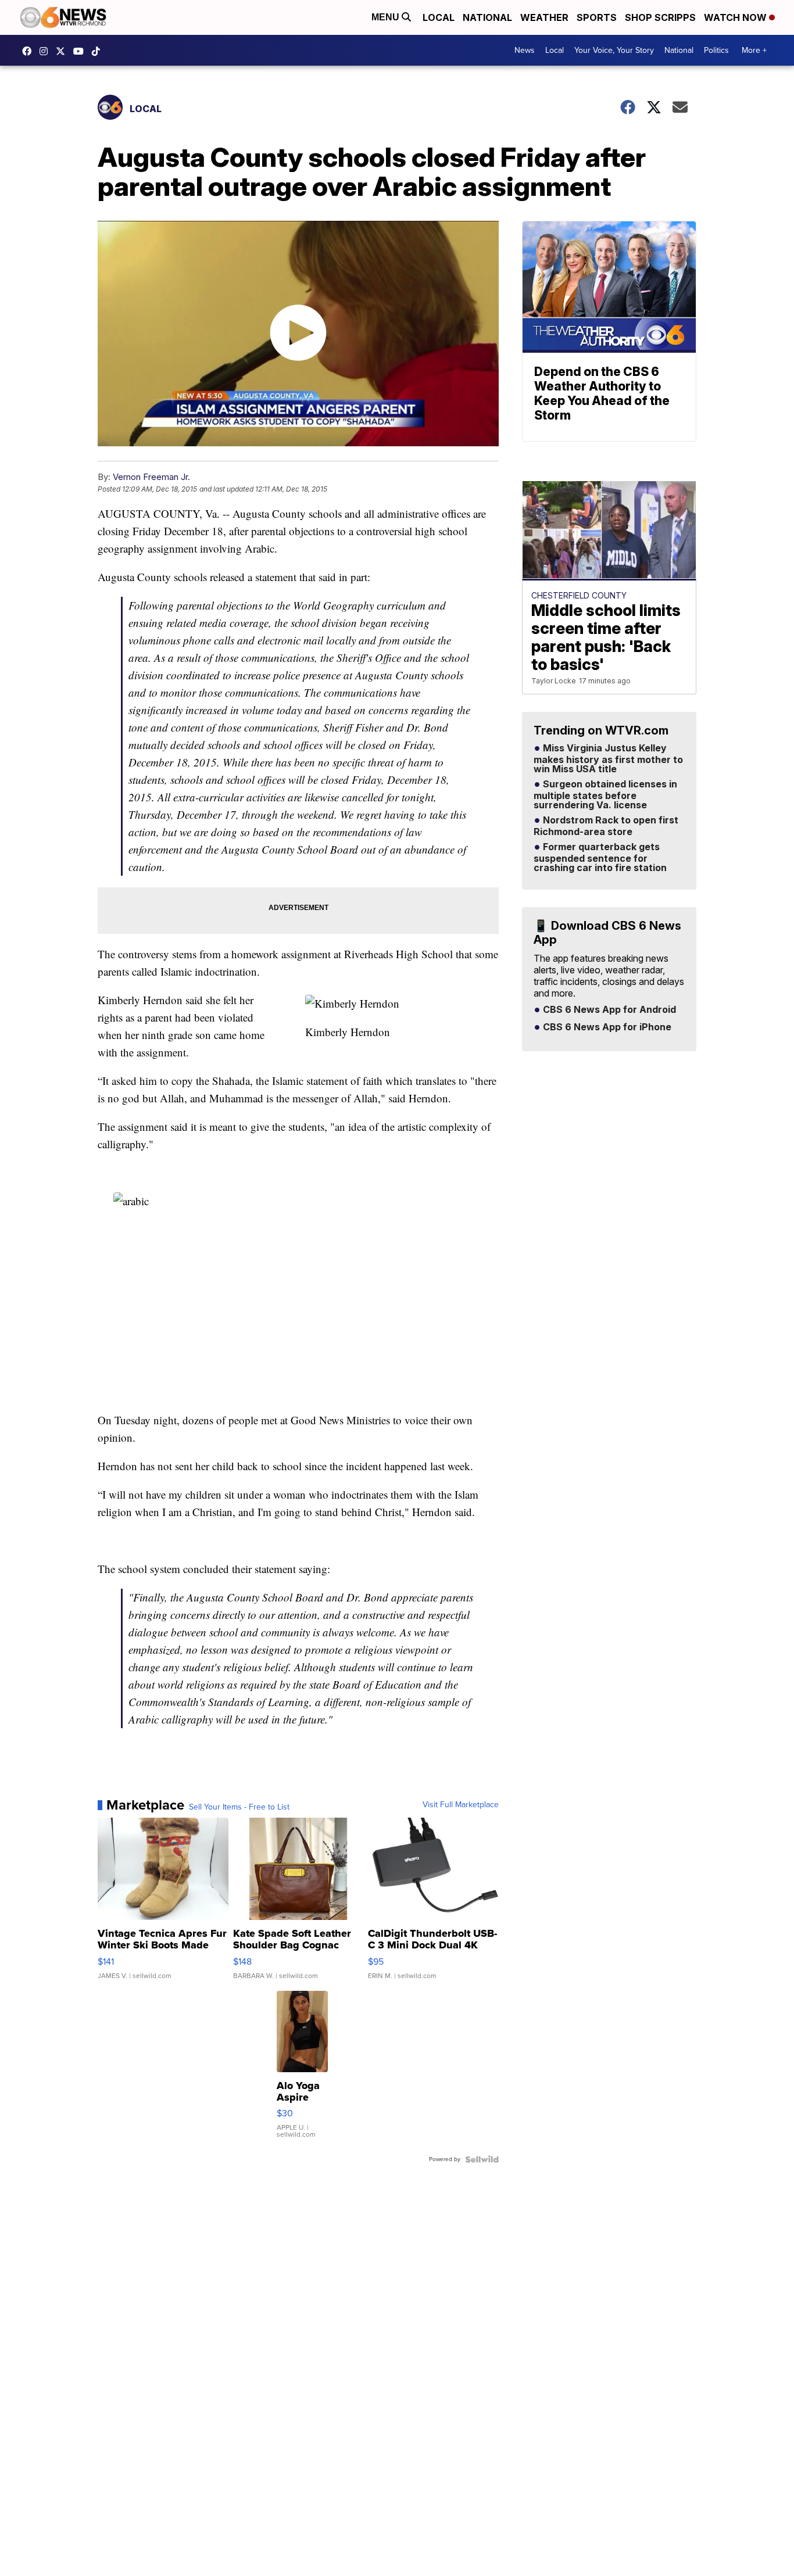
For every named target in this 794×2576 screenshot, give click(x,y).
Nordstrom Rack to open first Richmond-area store (606, 826)
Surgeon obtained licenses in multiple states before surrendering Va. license (605, 795)
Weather (544, 17)
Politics (716, 50)
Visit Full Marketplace (461, 1805)
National (487, 17)
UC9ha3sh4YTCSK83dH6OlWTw (81, 51)
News (525, 50)
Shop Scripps (660, 17)
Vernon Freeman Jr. (151, 477)
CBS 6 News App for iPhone (606, 1027)
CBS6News (30, 51)
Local (439, 17)
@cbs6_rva (99, 51)
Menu (387, 17)
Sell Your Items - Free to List (239, 1807)
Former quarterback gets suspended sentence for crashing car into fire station (600, 858)
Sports (597, 17)
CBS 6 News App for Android (608, 1010)
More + (754, 50)
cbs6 (47, 51)
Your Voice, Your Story (614, 50)
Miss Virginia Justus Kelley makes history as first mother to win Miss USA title (608, 759)
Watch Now (736, 17)
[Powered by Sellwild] (482, 2159)
